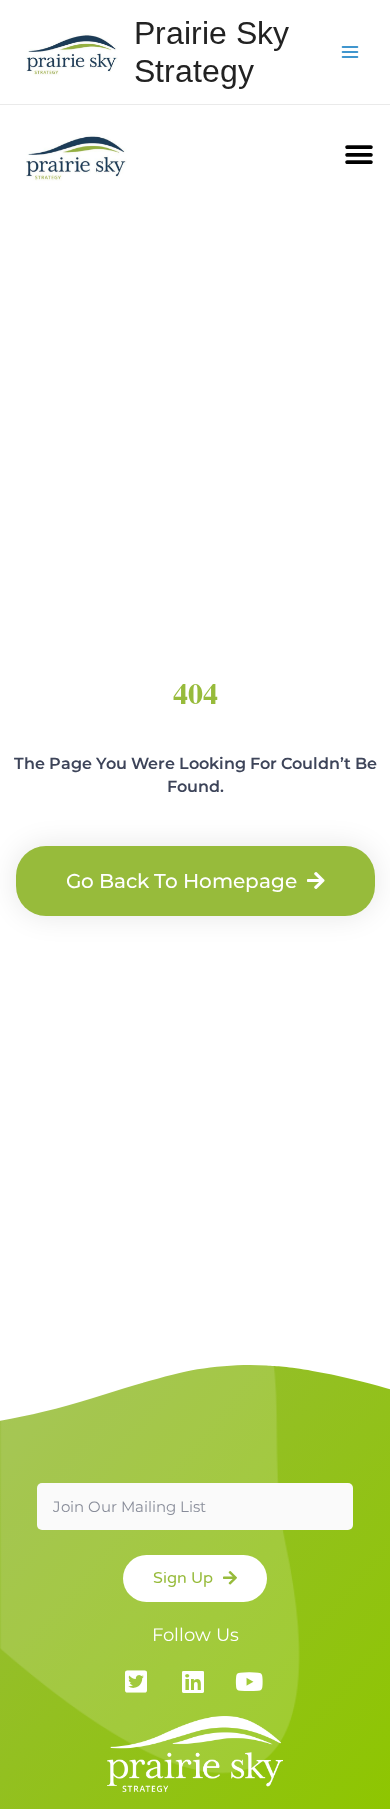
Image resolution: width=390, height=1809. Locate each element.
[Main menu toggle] (350, 52)
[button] (358, 154)
